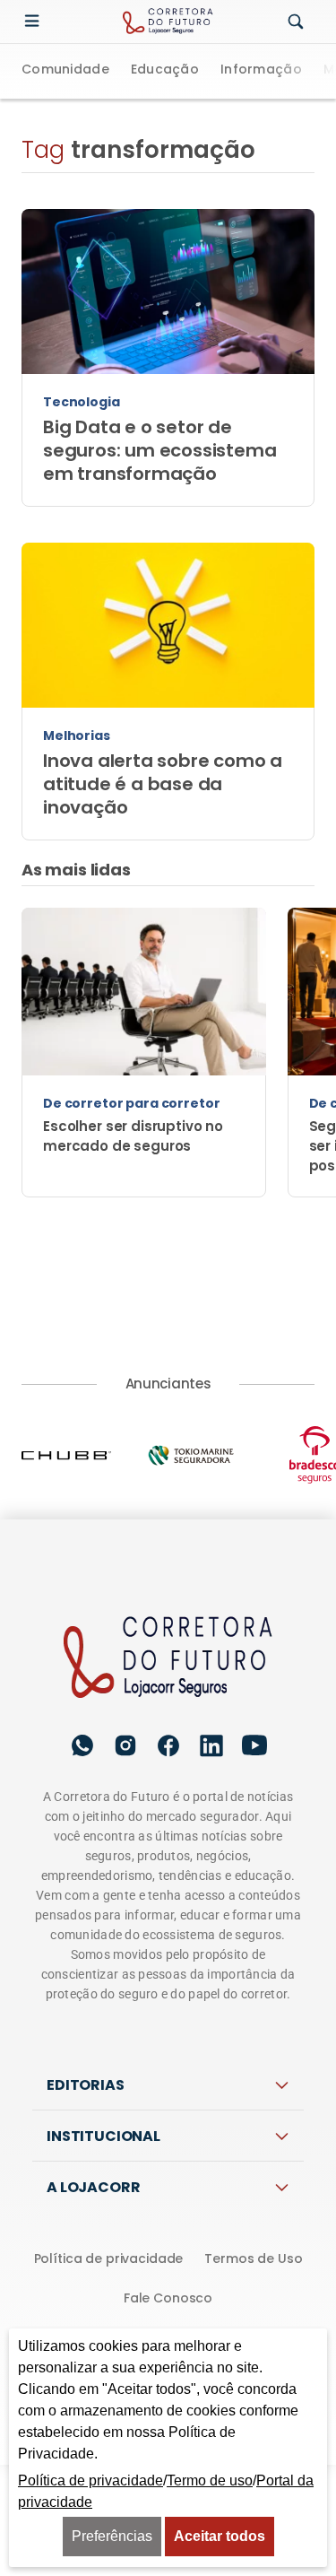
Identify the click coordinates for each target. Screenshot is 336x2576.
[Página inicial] (168, 1658)
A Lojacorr (93, 2187)
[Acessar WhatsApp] (82, 1745)
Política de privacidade (109, 2258)
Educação (165, 70)
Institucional (103, 2136)
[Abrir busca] (296, 22)
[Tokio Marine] (208, 1455)
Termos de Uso (253, 2258)
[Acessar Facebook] (168, 1745)
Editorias (86, 2085)
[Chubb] (84, 1455)
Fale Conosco (168, 2298)
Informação (261, 70)
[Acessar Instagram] (125, 1745)
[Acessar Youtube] (254, 1746)
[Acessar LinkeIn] (211, 1746)
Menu (36, 22)
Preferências (112, 2536)
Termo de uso (210, 2480)
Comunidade (65, 70)
